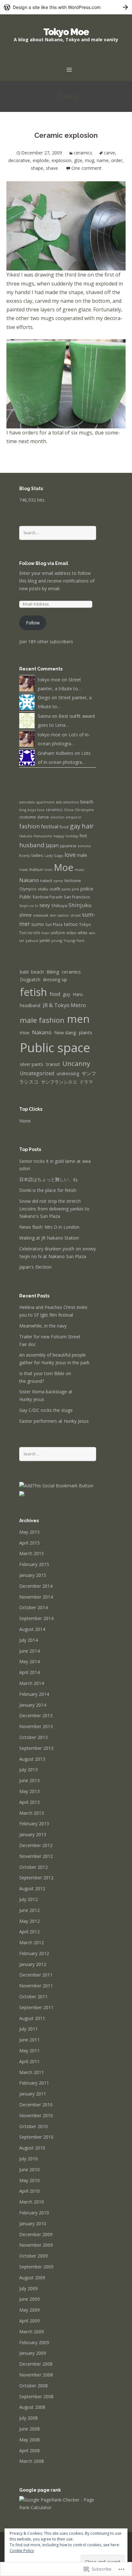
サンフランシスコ (59, 1082)
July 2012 (29, 1899)
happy (59, 836)
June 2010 (29, 2169)
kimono (84, 846)
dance (43, 817)
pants (66, 889)
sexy (45, 905)
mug (90, 160)
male (82, 855)
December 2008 (36, 2364)
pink (75, 889)
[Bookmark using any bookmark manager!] (56, 1485)
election (57, 817)
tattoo (71, 924)
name (103, 160)
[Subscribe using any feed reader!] (22, 1493)
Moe (64, 867)
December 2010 (36, 2105)
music (80, 870)
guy (66, 994)
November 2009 (36, 2245)
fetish (33, 992)
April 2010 (29, 2191)
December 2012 (36, 1845)
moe (25, 1033)
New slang (65, 1033)
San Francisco (77, 897)
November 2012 (36, 1856)
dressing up (55, 979)
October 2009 (33, 2256)
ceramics (83, 153)
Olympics (28, 889)
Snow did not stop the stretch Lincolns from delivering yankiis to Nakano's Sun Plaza (54, 1209)
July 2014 (29, 1640)
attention (71, 802)
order (117, 160)
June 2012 (29, 1910)
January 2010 (33, 2224)
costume (28, 817)
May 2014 (29, 1661)
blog (23, 810)
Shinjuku (80, 905)
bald (24, 972)
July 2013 (29, 1770)
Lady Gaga (54, 855)
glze (78, 160)
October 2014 (33, 1607)
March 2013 (32, 1813)
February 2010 (34, 2213)
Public (25, 897)
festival (50, 826)
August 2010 (32, 2148)
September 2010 (36, 2137)
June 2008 (29, 2429)
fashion (29, 826)
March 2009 (32, 2332)
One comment (87, 168)
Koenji (25, 856)
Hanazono (43, 836)
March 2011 (32, 2072)
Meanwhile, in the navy (43, 1326)
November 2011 (36, 1986)
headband (30, 1005)
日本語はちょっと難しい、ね (48, 1179)
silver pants (32, 1064)
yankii (45, 940)
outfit (55, 889)
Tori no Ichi (30, 933)
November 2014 (36, 1597)
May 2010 (29, 2180)
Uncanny (76, 1063)
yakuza (32, 940)
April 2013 (29, 1802)
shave (52, 168)
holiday (72, 836)
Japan (52, 845)
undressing (68, 1073)
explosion (62, 160)
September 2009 (36, 2267)
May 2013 (29, 1791)
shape (37, 168)
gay (75, 826)
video (71, 933)
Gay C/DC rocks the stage (46, 1410)
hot (83, 835)
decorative (19, 160)
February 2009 (34, 2342)
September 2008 (36, 2396)
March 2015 (32, 1553)
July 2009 (29, 2288)
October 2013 (33, 1737)
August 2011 (32, 2018)
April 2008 (29, 2451)
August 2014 (32, 1629)
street (75, 915)
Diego (44, 697)
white (83, 933)
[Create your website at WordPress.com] (66, 7)
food (64, 827)
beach (87, 802)
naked (46, 881)
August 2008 (32, 2407)
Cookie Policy (22, 2551)
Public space (55, 1047)
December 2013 (36, 1715)
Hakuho (26, 836)
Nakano (29, 880)
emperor (74, 817)
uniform (58, 933)
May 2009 (29, 2310)
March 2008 (32, 2461)
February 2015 (34, 1564)
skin (53, 915)
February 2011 (34, 2083)
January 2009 (33, 2353)
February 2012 (34, 1953)
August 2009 (32, 2278)
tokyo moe (49, 680)
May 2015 (29, 1532)
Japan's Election (35, 1267)
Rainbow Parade (48, 897)
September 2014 (36, 1618)
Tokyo (85, 924)
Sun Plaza (54, 924)
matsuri (36, 869)
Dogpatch (30, 979)
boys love (36, 810)
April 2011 (29, 2061)
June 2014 (29, 1651)
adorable (27, 802)
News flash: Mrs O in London (49, 1227)
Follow (33, 623)
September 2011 (36, 2007)
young (57, 940)
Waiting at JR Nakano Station (49, 1238)
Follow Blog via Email (44, 563)
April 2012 (29, 1932)
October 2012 (33, 1867)
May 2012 (29, 1921)
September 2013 (36, 1748)
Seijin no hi (29, 906)
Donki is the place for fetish (48, 1190)
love (70, 855)
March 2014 (32, 1683)
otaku (43, 889)
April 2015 (29, 1543)
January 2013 (33, 1834)
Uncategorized (37, 1073)
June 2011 (29, 2040)
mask (24, 870)
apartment (45, 802)
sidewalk (41, 915)
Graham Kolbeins (56, 753)
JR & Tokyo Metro (64, 1005)
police (87, 889)
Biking (53, 972)
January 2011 (33, 2094)
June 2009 (29, 2299)
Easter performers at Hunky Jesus (54, 1421)
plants (86, 1032)
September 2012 (36, 1878)
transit (53, 1064)
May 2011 (29, 2051)
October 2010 (33, 2126)
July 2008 (29, 2418)
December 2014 (36, 1586)
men (49, 869)
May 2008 (29, 2440)
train (45, 933)
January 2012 (33, 1964)
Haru (78, 994)
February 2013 (34, 1824)
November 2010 (36, 2115)
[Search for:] (58, 532)
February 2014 (34, 1694)
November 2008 (36, 2375)
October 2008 (33, 2386)
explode (41, 160)
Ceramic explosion (66, 135)
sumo (37, 924)
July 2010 (29, 2159)
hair (88, 826)
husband (32, 845)
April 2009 (29, 2321)
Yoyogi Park (74, 940)
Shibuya (59, 905)
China (69, 810)
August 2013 (32, 1759)
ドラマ (86, 1082)
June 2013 (29, 1780)
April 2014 (29, 1672)
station (63, 915)
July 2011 (29, 2029)
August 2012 (32, 1888)
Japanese (68, 846)
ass (59, 802)
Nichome (73, 881)
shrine (25, 915)
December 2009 (36, 2234)
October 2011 (33, 1997)
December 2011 (36, 1975)
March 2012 (32, 1942)
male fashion (42, 1020)
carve (109, 153)
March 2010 (32, 2202)
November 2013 (36, 1726)
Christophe (84, 810)
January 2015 (33, 1575)
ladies (37, 855)
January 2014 (33, 1705)
